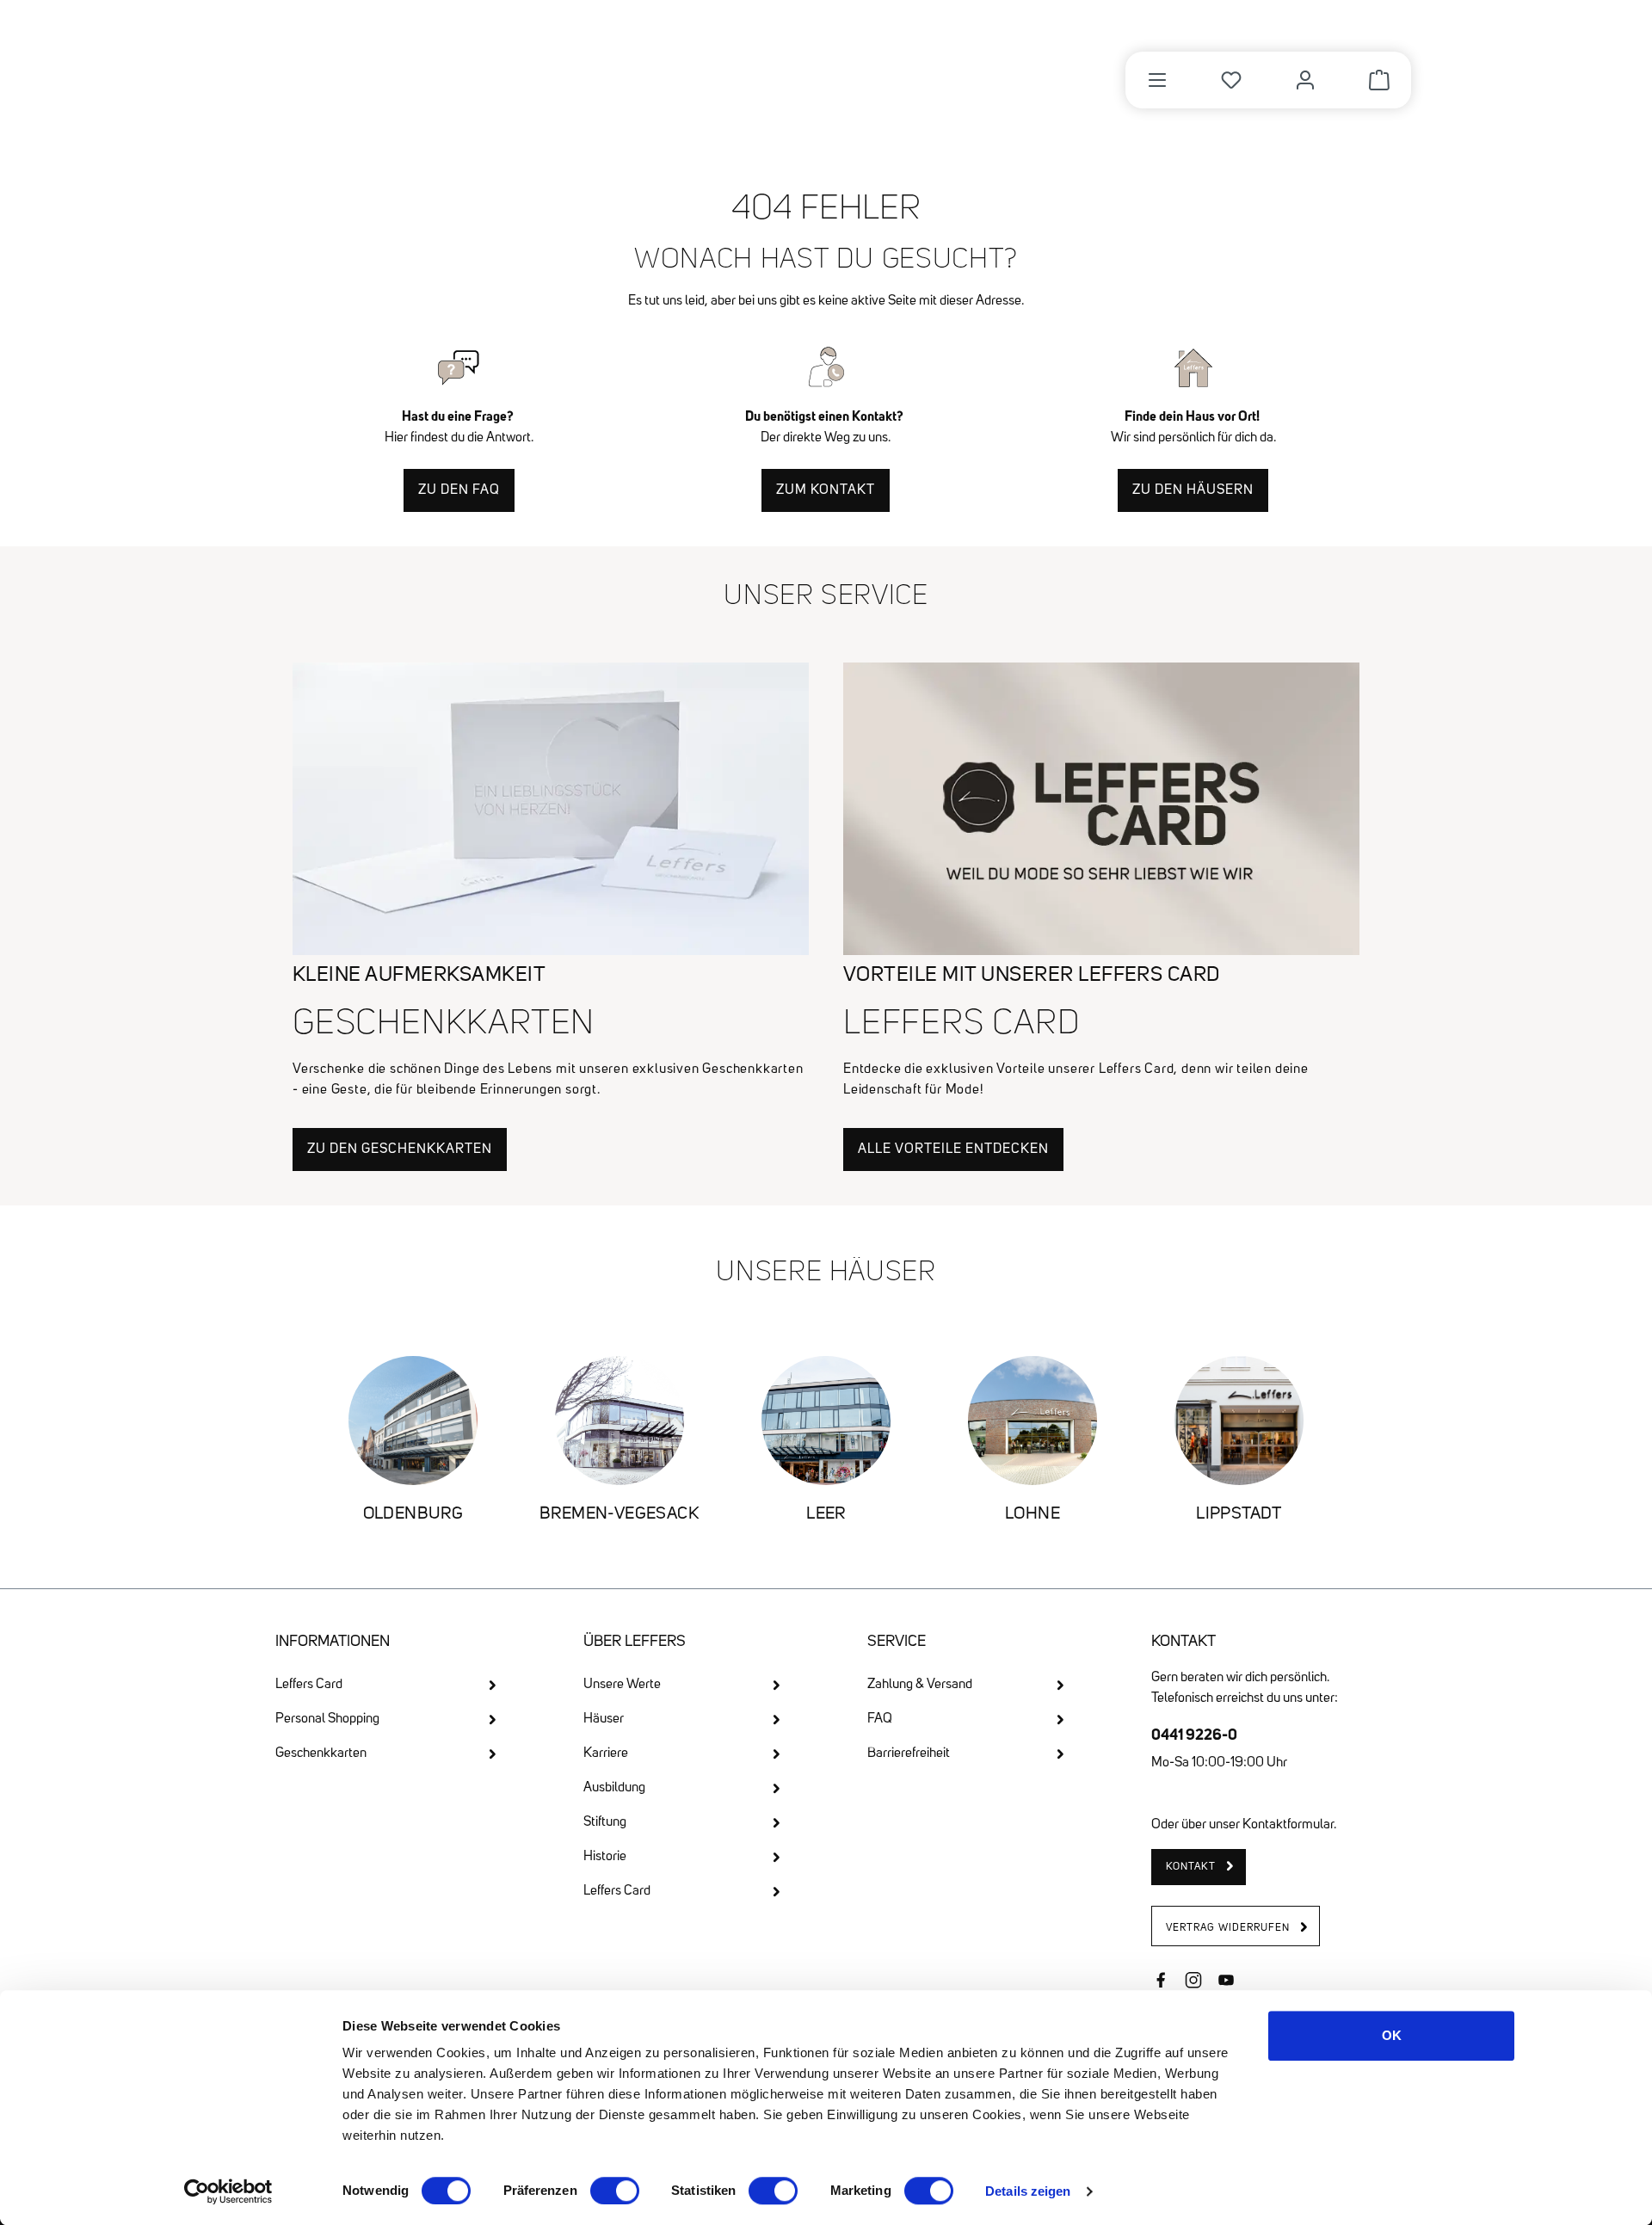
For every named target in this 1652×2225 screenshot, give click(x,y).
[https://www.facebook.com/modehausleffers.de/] (1161, 1982)
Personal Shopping (327, 1719)
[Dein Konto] (1305, 80)
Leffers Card (309, 1685)
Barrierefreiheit (909, 1753)
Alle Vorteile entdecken (953, 1149)
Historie (605, 1857)
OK (1392, 2035)
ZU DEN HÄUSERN (1193, 490)
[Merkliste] (1231, 80)
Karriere (606, 1753)
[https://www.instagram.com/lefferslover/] (1193, 1982)
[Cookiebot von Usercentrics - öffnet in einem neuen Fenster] (228, 2191)
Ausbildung (614, 1788)
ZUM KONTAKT (826, 490)
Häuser (604, 1719)
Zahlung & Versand (920, 1685)
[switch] (615, 2191)
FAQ (880, 1719)
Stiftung (605, 1822)
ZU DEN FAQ (459, 490)
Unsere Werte (622, 1685)
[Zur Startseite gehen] (373, 71)
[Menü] (1157, 80)
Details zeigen (1028, 2191)
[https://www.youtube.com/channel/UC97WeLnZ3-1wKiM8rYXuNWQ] (1226, 1982)
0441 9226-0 (1194, 1734)
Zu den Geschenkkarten (400, 1149)
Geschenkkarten (321, 1753)
